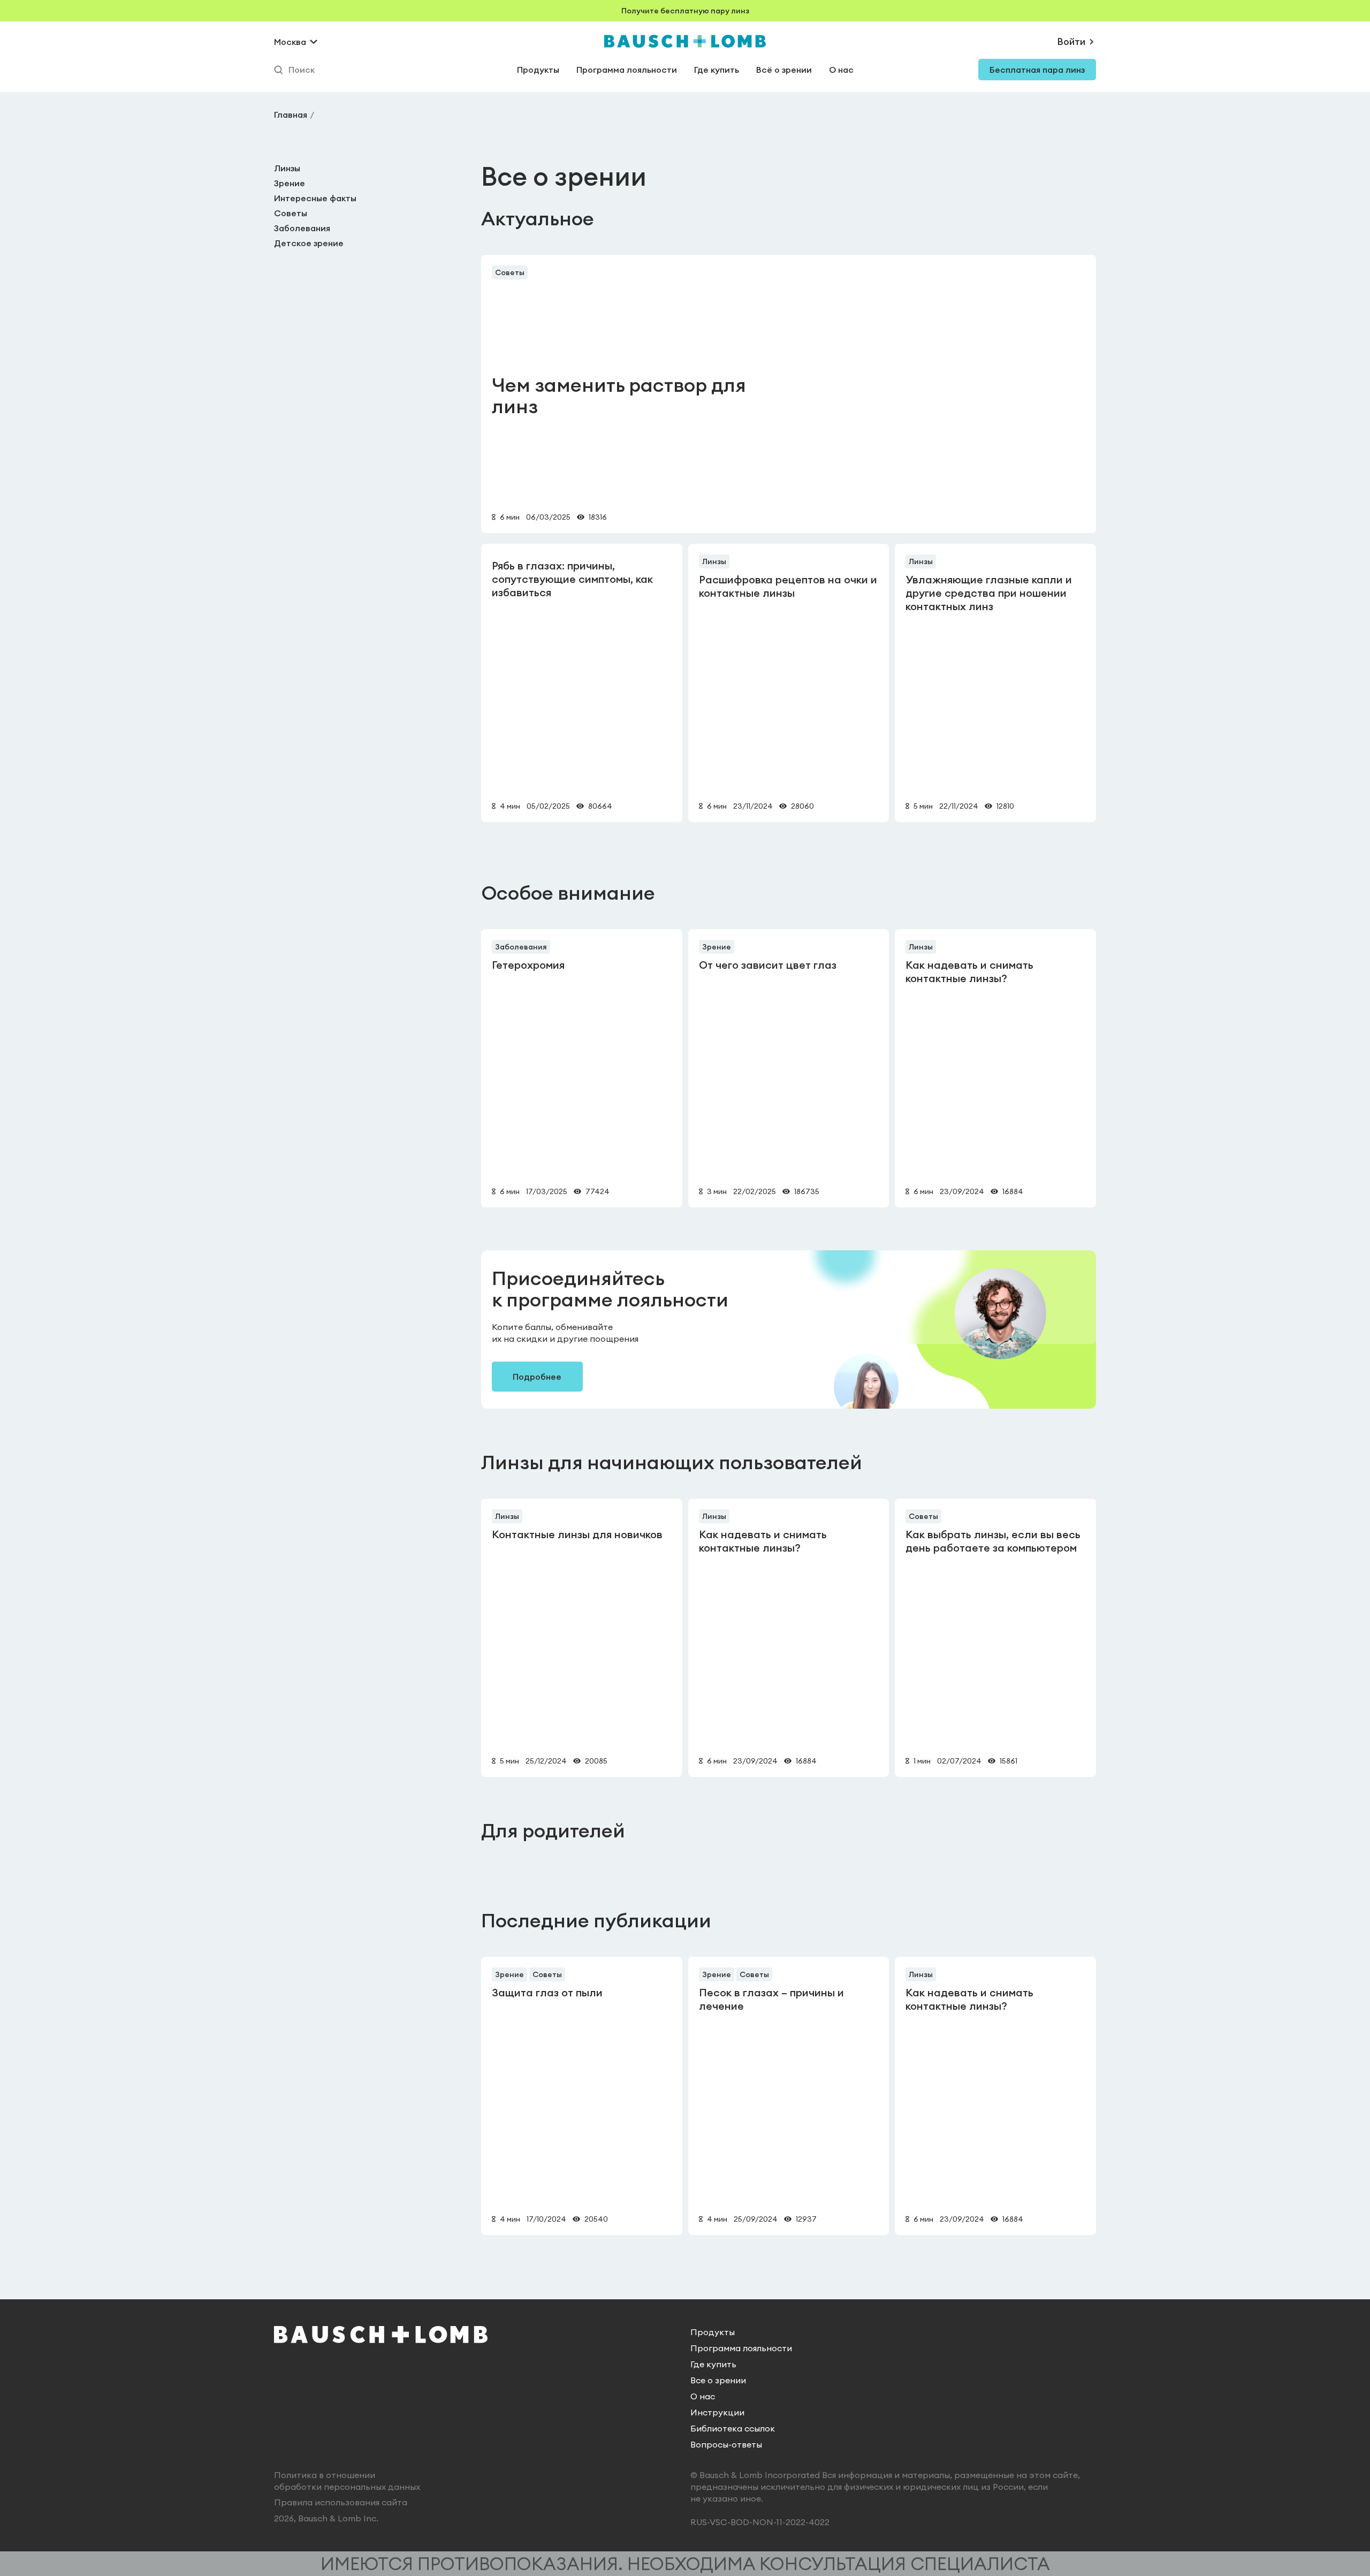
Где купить (717, 70)
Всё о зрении (784, 70)
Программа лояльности (627, 70)
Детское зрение (309, 243)
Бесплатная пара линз (1037, 70)
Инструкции (717, 2412)
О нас (841, 70)
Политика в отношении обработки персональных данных (347, 2481)
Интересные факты (315, 198)
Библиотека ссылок (733, 2428)
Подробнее (537, 1377)
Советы (291, 213)
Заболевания (302, 228)
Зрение (290, 183)
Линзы (287, 168)
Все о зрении (718, 2380)
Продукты (538, 70)
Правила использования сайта (341, 2502)
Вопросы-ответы (726, 2444)
